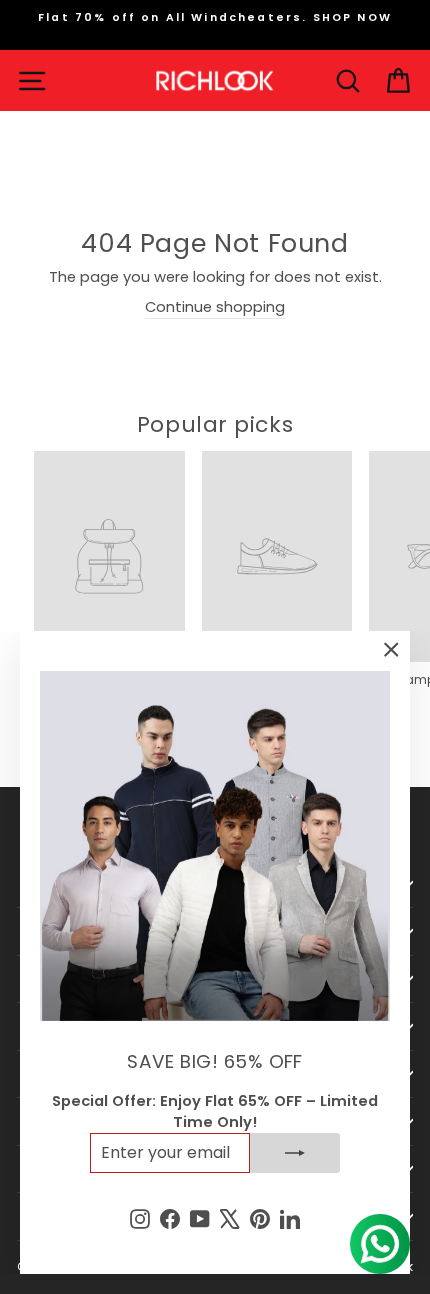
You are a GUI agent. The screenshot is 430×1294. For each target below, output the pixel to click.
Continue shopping (215, 307)
